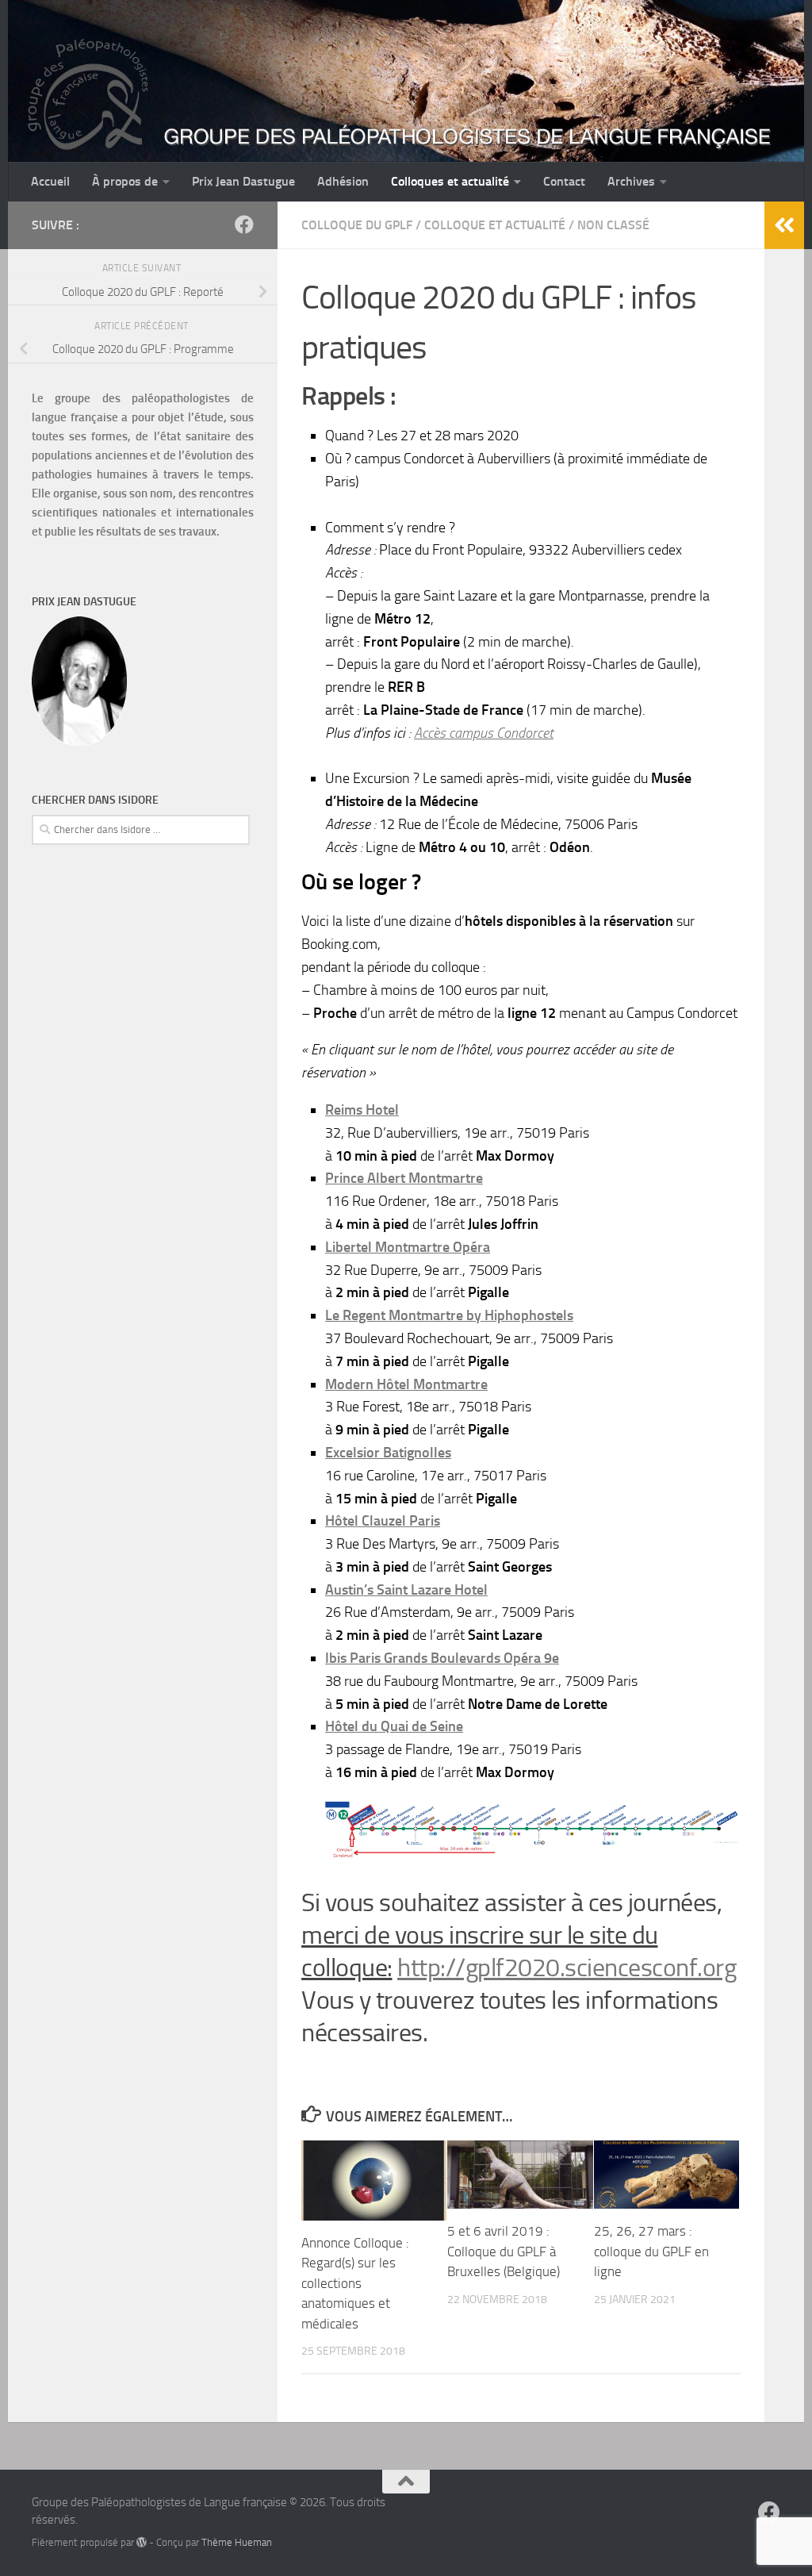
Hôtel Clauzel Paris (383, 1521)
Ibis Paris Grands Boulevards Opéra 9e (442, 1658)
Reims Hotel (362, 1110)
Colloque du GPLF (357, 225)
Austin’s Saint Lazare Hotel (406, 1590)
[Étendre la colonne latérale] (784, 225)
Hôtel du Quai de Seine (394, 1726)
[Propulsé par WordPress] (142, 2542)
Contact (564, 181)
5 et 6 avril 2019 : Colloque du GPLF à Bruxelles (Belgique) (504, 2251)
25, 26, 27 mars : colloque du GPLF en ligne (651, 2251)
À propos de (125, 181)
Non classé (613, 225)
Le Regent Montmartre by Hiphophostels (449, 1315)
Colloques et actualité (450, 181)
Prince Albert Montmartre (404, 1178)
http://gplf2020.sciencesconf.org (567, 1968)
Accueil (50, 181)
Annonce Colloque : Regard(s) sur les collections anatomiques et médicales (355, 2283)
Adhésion (343, 181)
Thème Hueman (237, 2542)
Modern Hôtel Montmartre (406, 1384)
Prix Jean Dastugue (243, 181)
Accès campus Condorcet (484, 733)
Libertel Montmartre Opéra (408, 1247)
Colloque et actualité (495, 225)
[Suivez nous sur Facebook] (244, 225)
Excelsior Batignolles (388, 1453)
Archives (631, 181)
